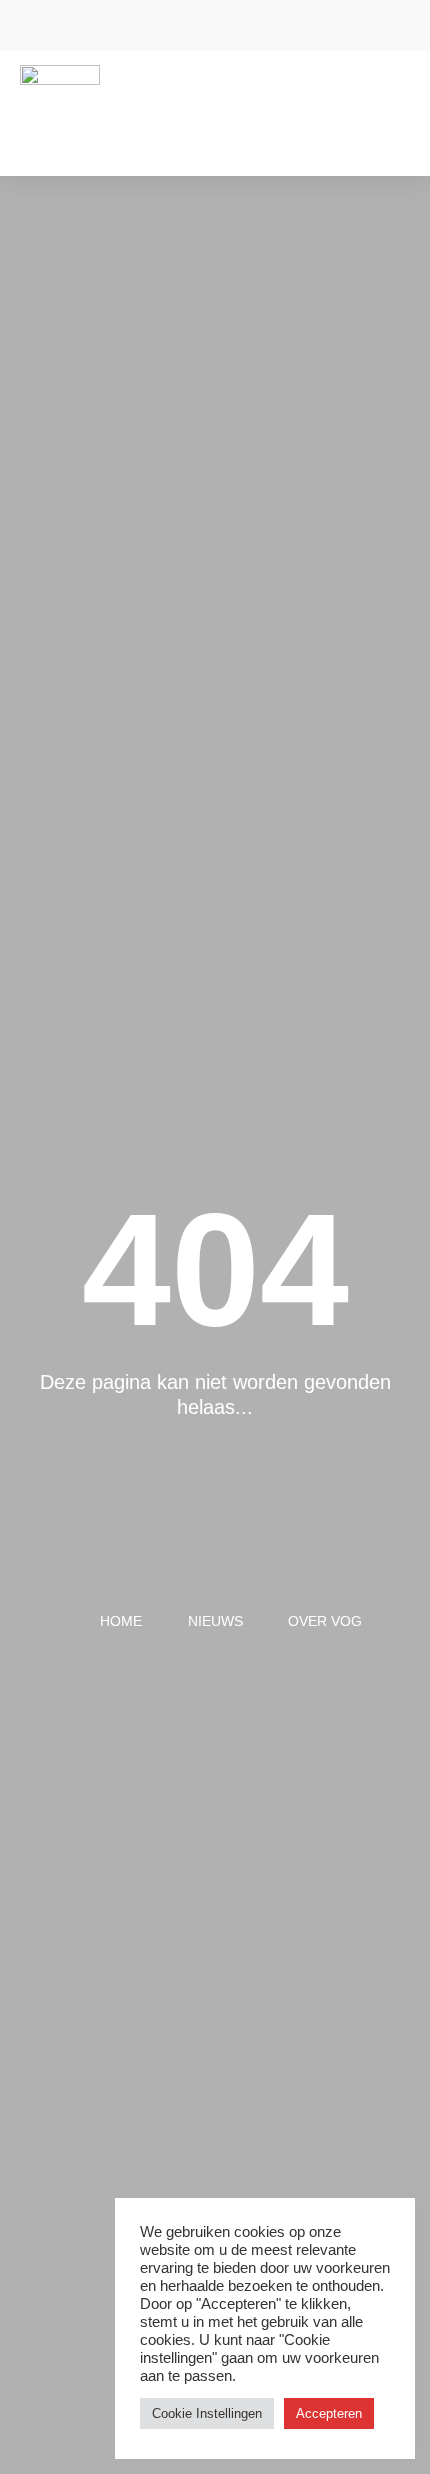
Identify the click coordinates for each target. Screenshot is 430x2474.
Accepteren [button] (329, 2413)
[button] (396, 98)
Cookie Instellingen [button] (207, 2413)
